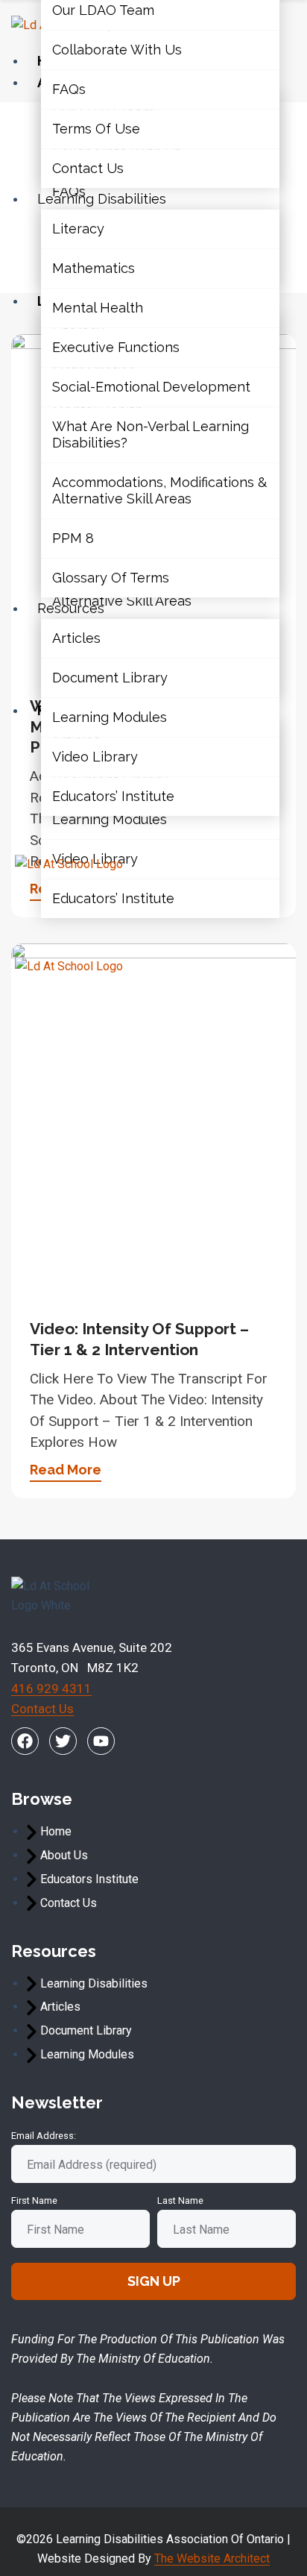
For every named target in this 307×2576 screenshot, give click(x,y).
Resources (71, 608)
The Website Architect (212, 2558)
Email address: (44, 2136)
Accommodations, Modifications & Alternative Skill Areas (159, 490)
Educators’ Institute (113, 898)
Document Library (110, 678)
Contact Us (88, 168)
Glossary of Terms (111, 578)
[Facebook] (25, 1741)
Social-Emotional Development (151, 387)
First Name (34, 2200)
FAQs (69, 89)
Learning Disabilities (102, 199)
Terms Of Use (96, 129)
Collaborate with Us (117, 50)
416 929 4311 (51, 1688)
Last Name (180, 2200)
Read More (66, 1470)
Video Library (95, 757)
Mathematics (94, 268)
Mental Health (98, 308)
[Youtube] (101, 1741)
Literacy (78, 229)
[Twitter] (63, 1741)
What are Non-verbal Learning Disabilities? (151, 434)
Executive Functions (116, 347)
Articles (76, 639)
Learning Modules (110, 819)
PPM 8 (73, 538)
